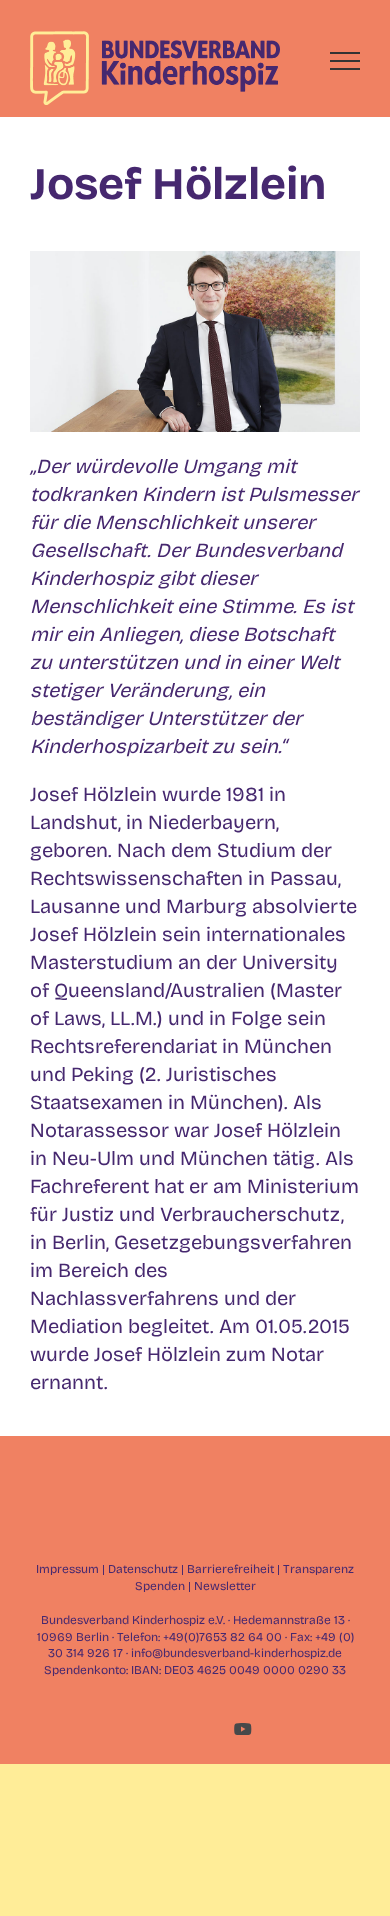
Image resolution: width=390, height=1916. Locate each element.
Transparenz (318, 1569)
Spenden (160, 1586)
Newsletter (225, 1586)
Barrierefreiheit (230, 1569)
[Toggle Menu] (345, 61)
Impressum (67, 1569)
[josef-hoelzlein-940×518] (195, 261)
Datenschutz (143, 1569)
